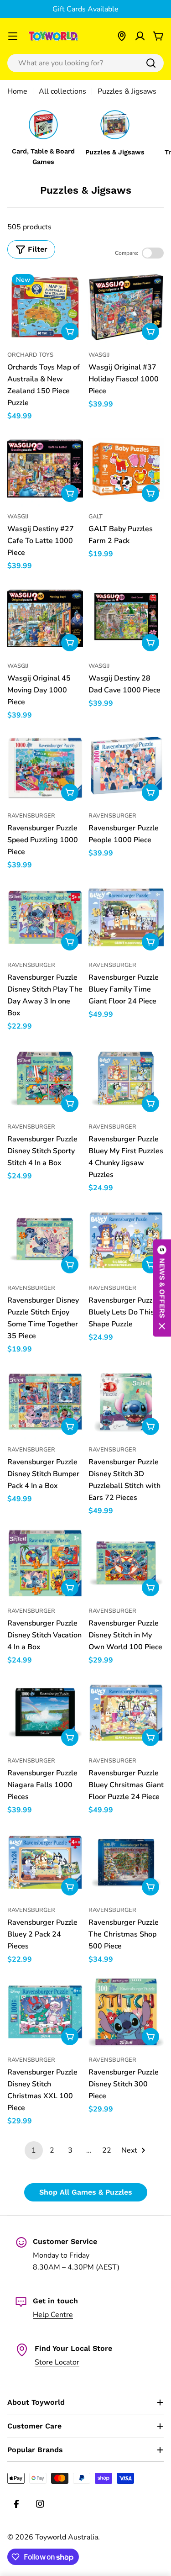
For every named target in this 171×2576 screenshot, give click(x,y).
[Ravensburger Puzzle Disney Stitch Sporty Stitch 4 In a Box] (45, 1079)
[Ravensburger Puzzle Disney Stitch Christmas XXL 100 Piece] (45, 2012)
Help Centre (53, 2315)
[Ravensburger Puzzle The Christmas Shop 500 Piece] (126, 1863)
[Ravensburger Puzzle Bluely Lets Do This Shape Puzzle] (126, 1240)
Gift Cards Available (85, 9)
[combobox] (85, 63)
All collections (62, 91)
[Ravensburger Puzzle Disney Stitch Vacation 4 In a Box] (45, 1563)
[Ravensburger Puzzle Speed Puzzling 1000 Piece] (45, 768)
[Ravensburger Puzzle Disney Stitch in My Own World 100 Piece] (126, 1563)
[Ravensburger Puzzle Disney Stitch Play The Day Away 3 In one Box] (45, 918)
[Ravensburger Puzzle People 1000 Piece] (126, 768)
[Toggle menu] (13, 36)
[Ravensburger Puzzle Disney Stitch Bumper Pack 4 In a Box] (45, 1402)
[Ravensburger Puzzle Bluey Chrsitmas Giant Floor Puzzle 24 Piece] (126, 1713)
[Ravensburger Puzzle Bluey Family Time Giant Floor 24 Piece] (126, 918)
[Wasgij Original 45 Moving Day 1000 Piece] (45, 618)
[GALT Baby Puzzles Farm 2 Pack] (126, 469)
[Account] (140, 36)
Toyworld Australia (67, 2537)
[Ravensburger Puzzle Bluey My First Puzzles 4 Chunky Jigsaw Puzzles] (126, 1079)
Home (17, 91)
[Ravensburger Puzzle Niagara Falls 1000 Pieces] (45, 1713)
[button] (162, 1288)
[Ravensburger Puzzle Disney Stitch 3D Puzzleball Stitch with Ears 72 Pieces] (126, 1402)
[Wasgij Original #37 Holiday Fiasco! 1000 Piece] (126, 307)
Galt (96, 517)
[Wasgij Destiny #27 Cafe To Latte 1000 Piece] (45, 469)
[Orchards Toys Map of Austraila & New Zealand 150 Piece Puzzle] (45, 307)
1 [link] (34, 2150)
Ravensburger (31, 816)
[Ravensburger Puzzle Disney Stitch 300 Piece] (126, 2012)
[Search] (151, 63)
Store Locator (57, 2362)
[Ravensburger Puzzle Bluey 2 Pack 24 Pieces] (45, 1863)
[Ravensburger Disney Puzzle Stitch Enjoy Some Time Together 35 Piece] (45, 1240)
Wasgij (99, 355)
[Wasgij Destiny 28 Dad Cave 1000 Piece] (126, 618)
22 (107, 2150)
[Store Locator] (122, 36)
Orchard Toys (30, 355)
